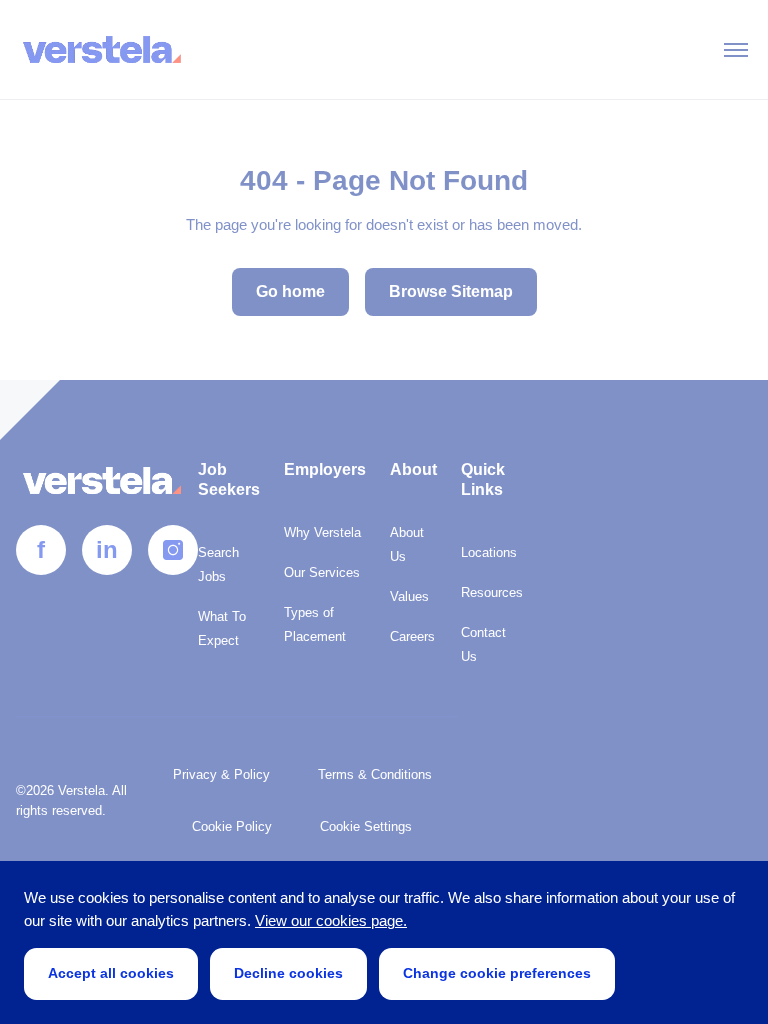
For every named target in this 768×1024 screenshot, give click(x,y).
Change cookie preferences (497, 973)
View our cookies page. (331, 920)
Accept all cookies (111, 973)
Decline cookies (288, 973)
